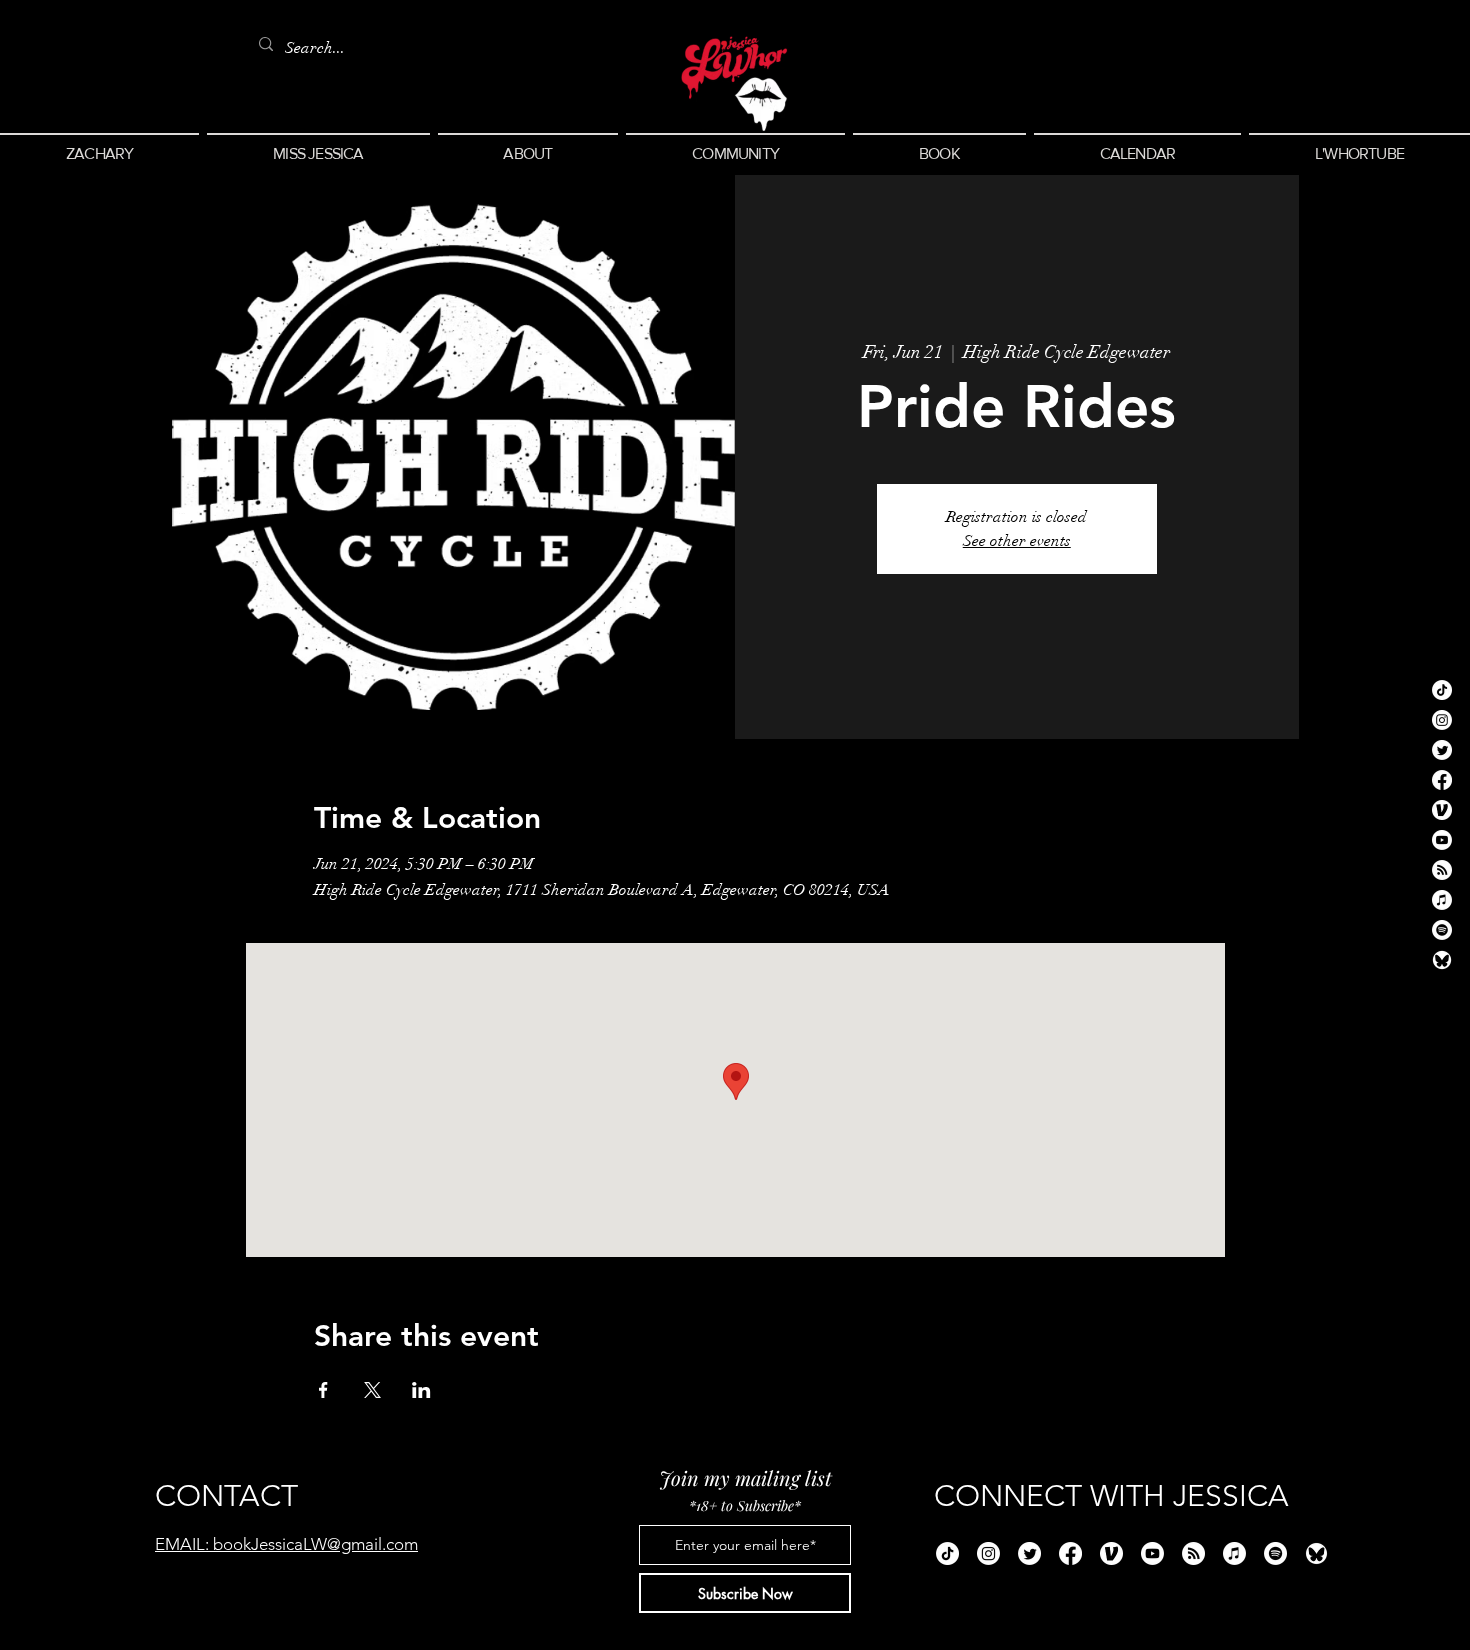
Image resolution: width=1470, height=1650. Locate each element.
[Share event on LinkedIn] (421, 1390)
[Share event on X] (372, 1390)
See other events (1017, 541)
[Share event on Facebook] (323, 1390)
